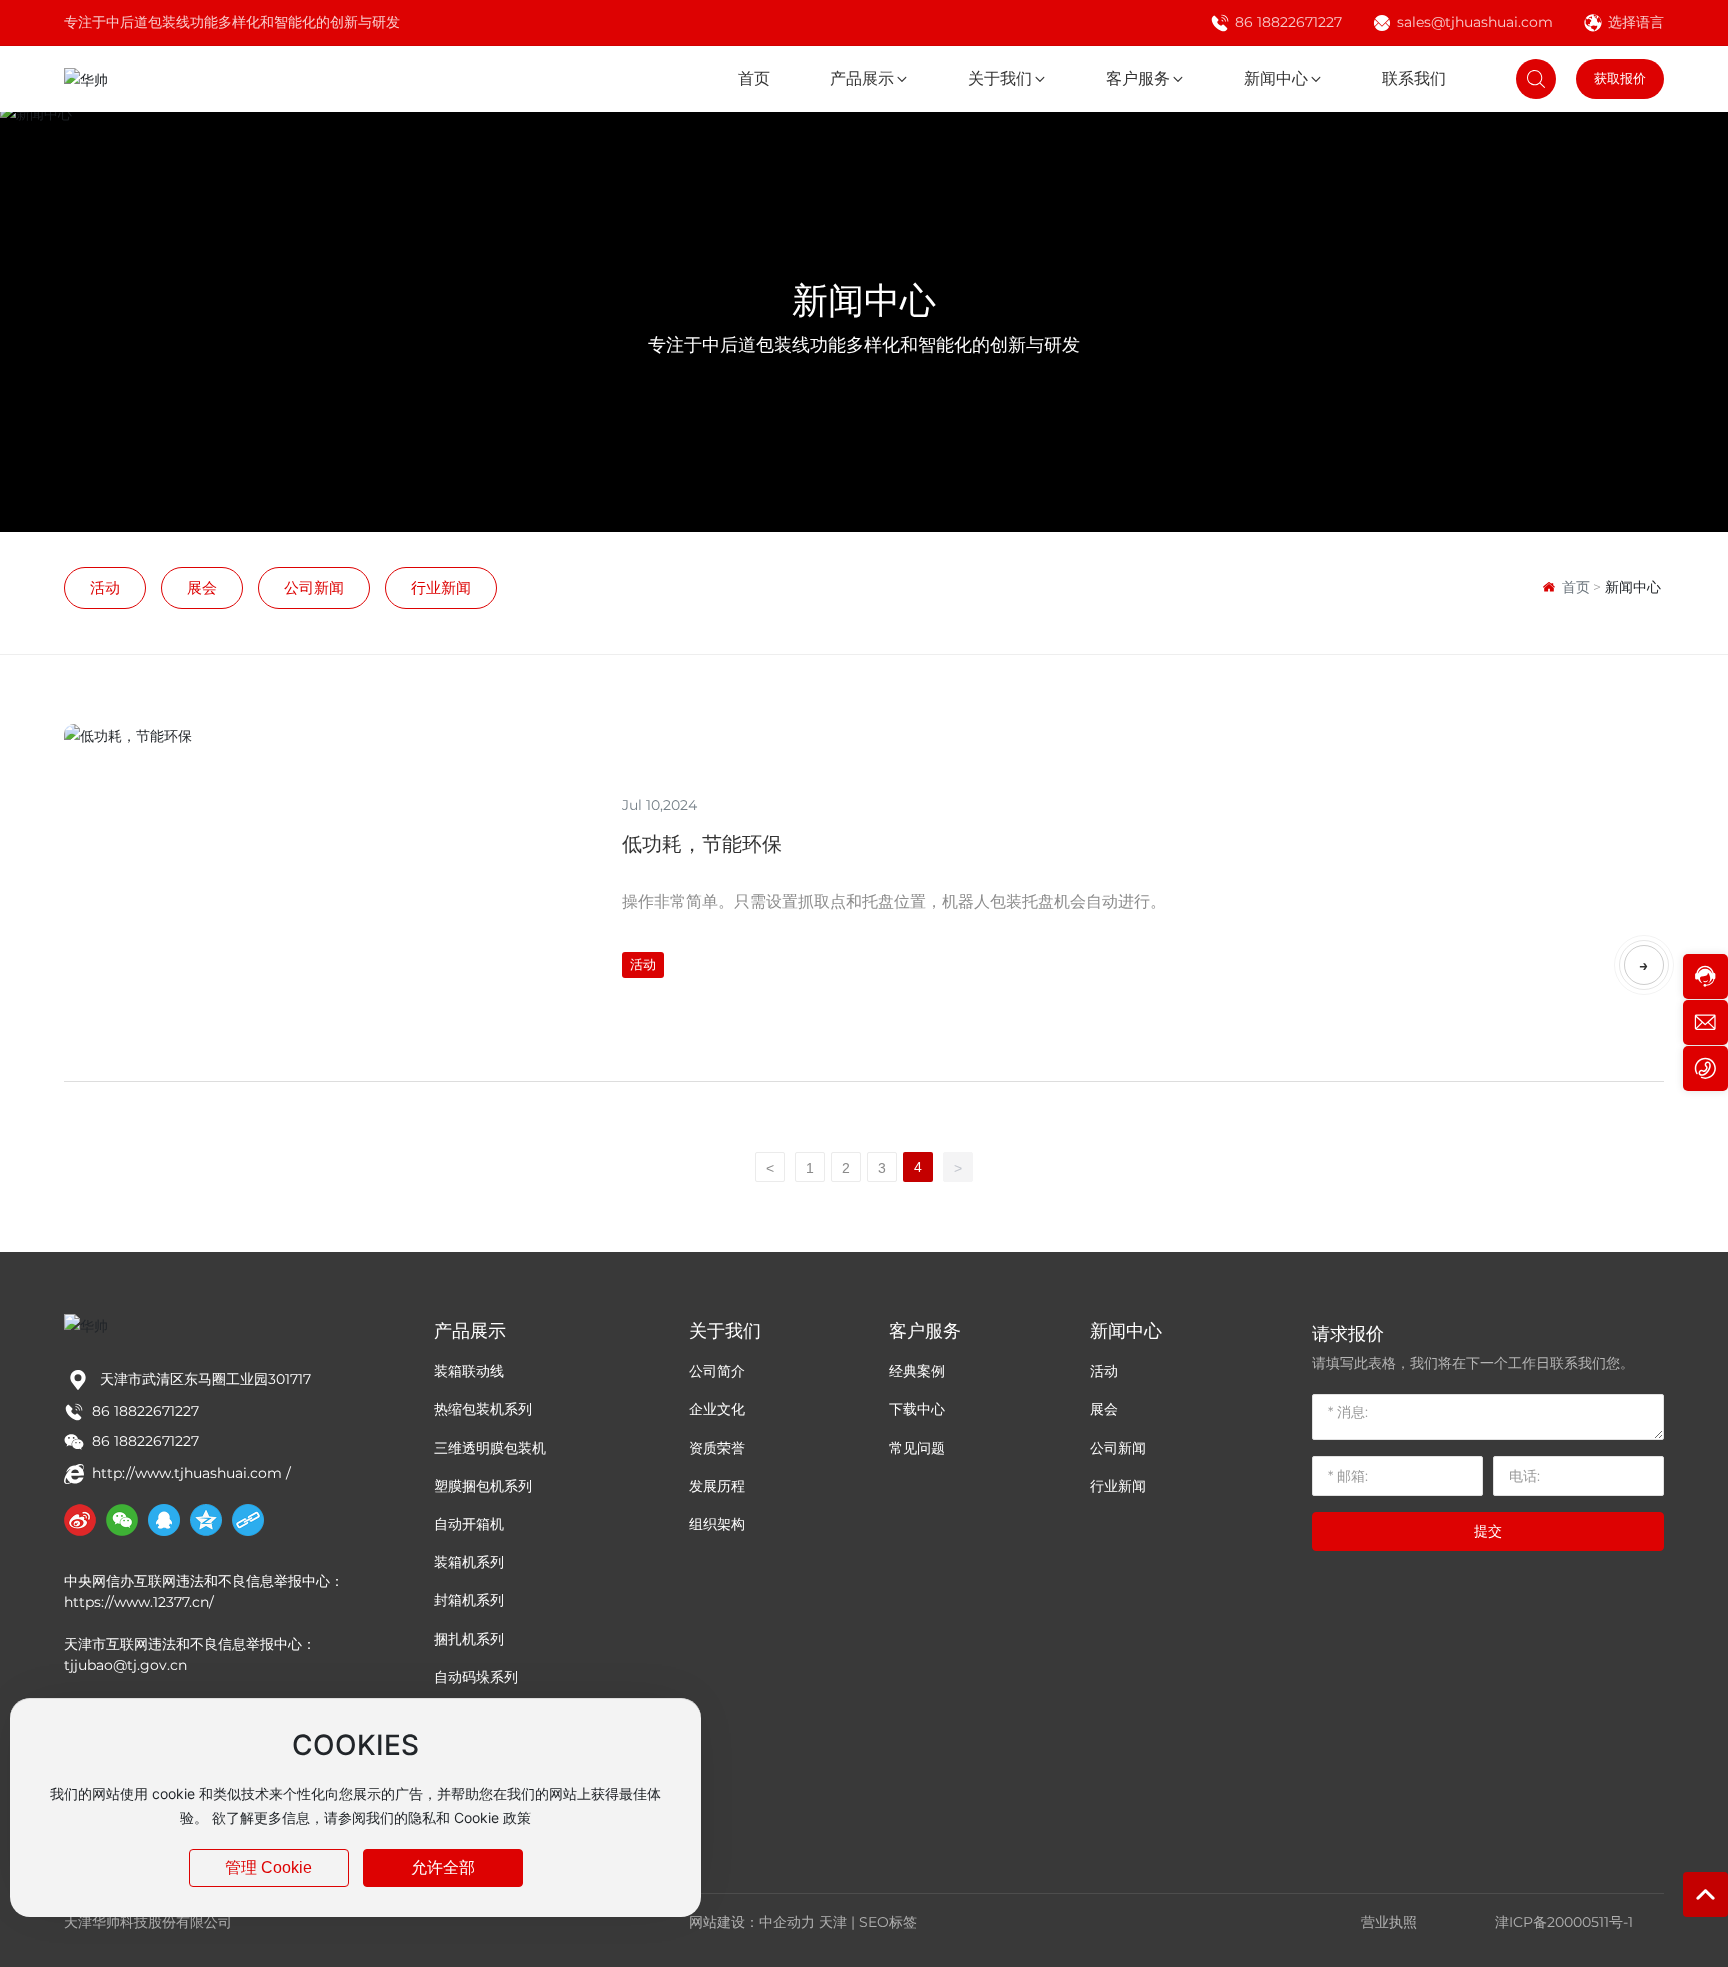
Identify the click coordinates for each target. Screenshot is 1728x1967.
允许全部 (443, 1867)
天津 (833, 1922)
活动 (105, 587)
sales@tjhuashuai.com (1475, 22)
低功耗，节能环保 (702, 844)
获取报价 (1620, 78)
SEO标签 (888, 1922)
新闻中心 (864, 300)
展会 (202, 587)
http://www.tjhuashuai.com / (191, 1473)
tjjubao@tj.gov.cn (125, 1665)
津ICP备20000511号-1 (1564, 1922)
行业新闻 (441, 587)
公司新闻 (314, 587)
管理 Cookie (268, 1867)
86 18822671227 (1288, 22)
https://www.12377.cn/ (141, 1602)
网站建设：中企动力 (752, 1922)
